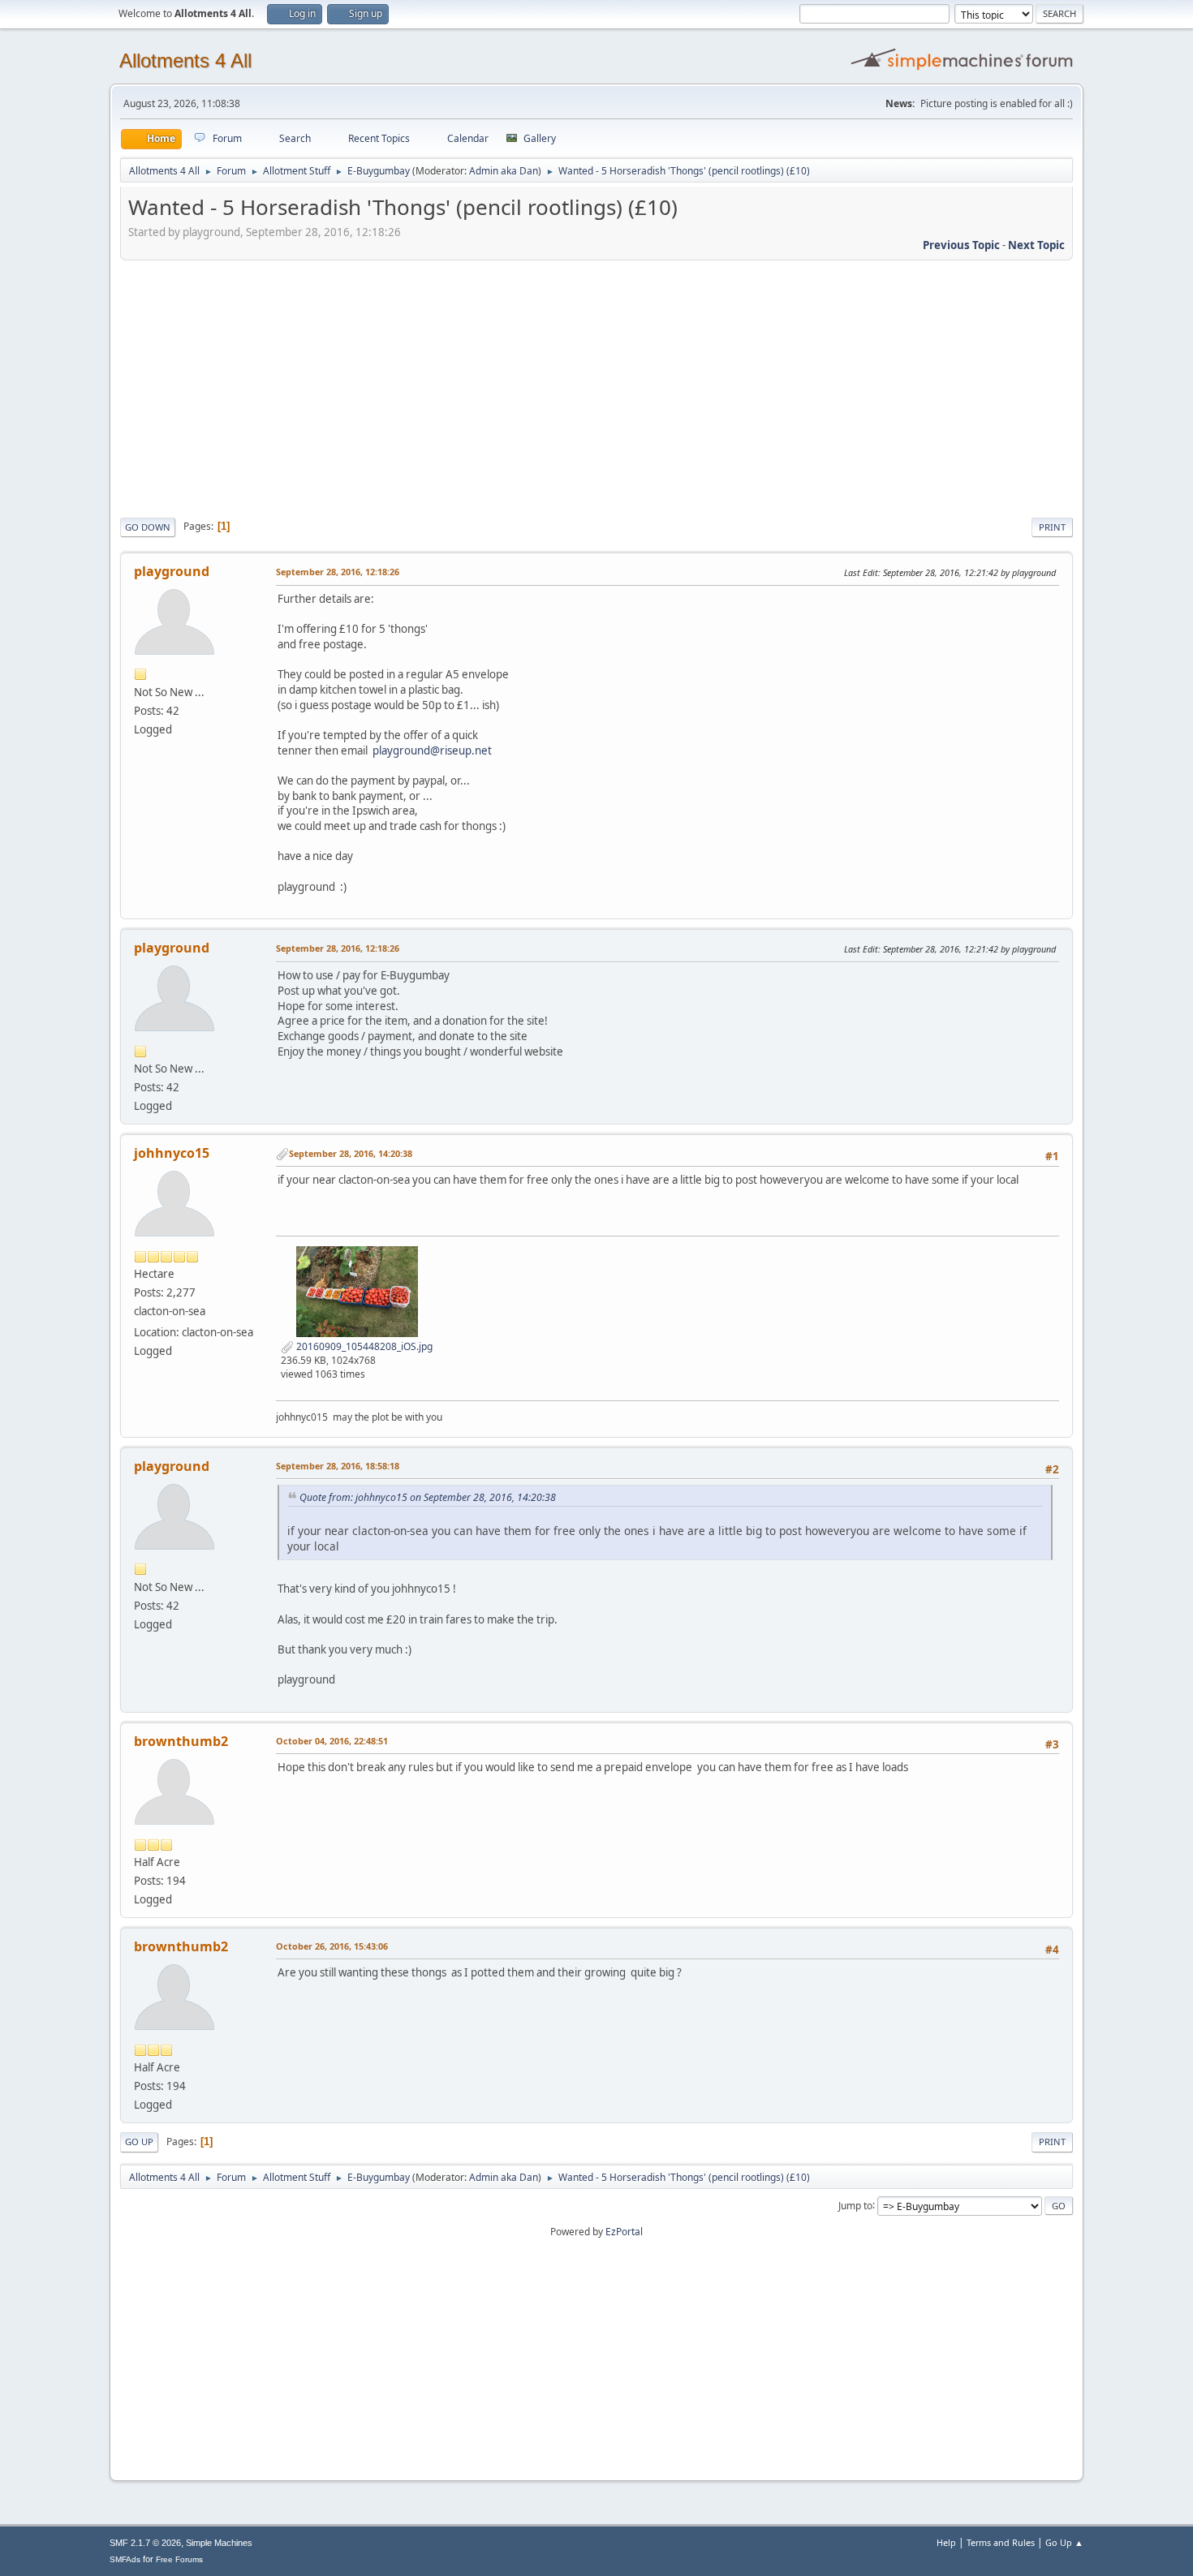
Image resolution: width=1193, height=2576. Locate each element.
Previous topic (961, 245)
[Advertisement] (596, 386)
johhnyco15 (172, 1153)
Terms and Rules (1001, 2542)
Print (1052, 527)
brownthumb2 (181, 1741)
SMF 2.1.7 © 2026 (145, 2543)
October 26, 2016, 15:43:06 (332, 1946)
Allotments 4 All (185, 60)
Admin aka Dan (504, 171)
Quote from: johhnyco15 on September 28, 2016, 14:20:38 (428, 1497)
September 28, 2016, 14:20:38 (351, 1153)
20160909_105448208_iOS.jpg (363, 1346)
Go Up (139, 2142)
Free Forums (179, 2559)
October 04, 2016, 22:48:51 (332, 1741)
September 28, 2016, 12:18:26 (338, 572)
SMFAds (125, 2559)
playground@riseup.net (432, 750)
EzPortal (624, 2232)
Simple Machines (219, 2543)
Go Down (148, 527)
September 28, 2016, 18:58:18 (338, 1466)
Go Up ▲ (1064, 2542)
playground (172, 571)
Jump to (855, 2205)
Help (946, 2542)
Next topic (1036, 245)
